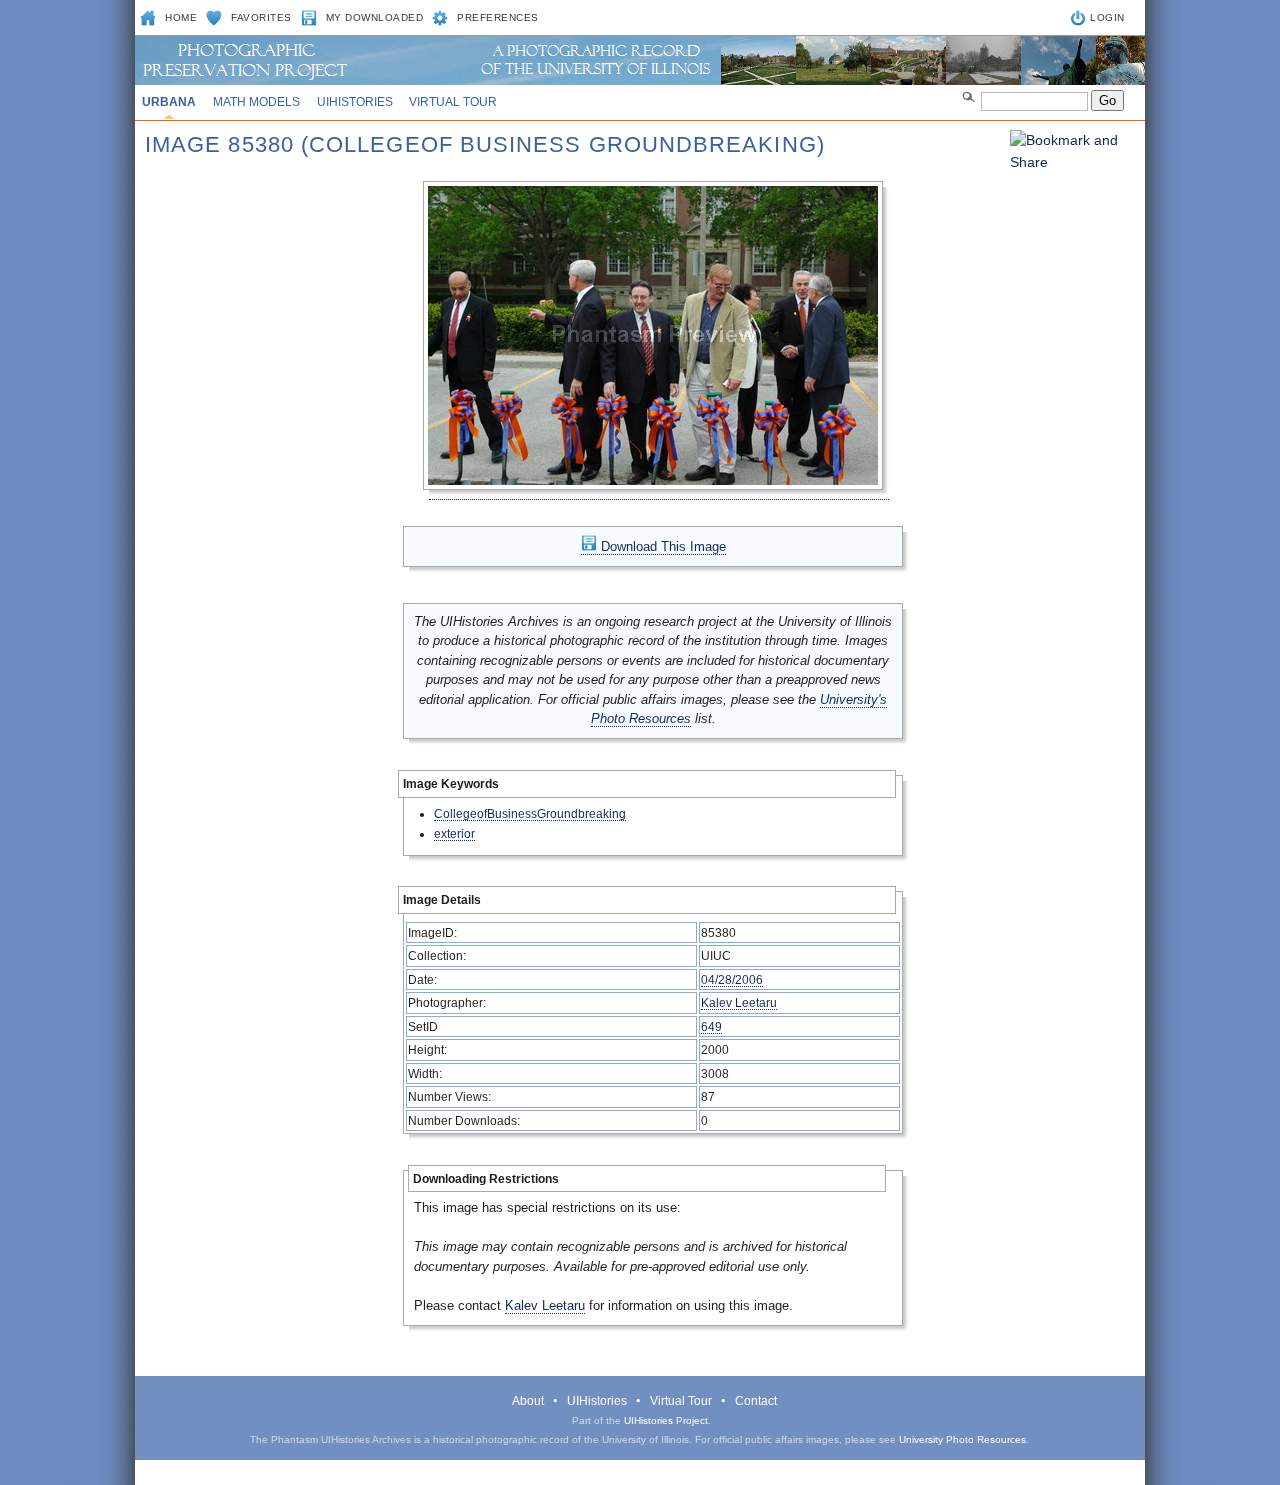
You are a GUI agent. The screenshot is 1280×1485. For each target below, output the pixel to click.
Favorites (261, 17)
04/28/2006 (732, 979)
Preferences (498, 17)
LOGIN (1107, 17)
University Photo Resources (962, 1439)
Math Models (256, 102)
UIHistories (355, 102)
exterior (454, 833)
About (528, 1401)
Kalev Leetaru (739, 1002)
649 (711, 1026)
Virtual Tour (453, 102)
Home (181, 17)
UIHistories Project (666, 1420)
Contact (756, 1401)
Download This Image (661, 546)
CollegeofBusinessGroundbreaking (530, 813)
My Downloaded (375, 17)
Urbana (169, 102)
